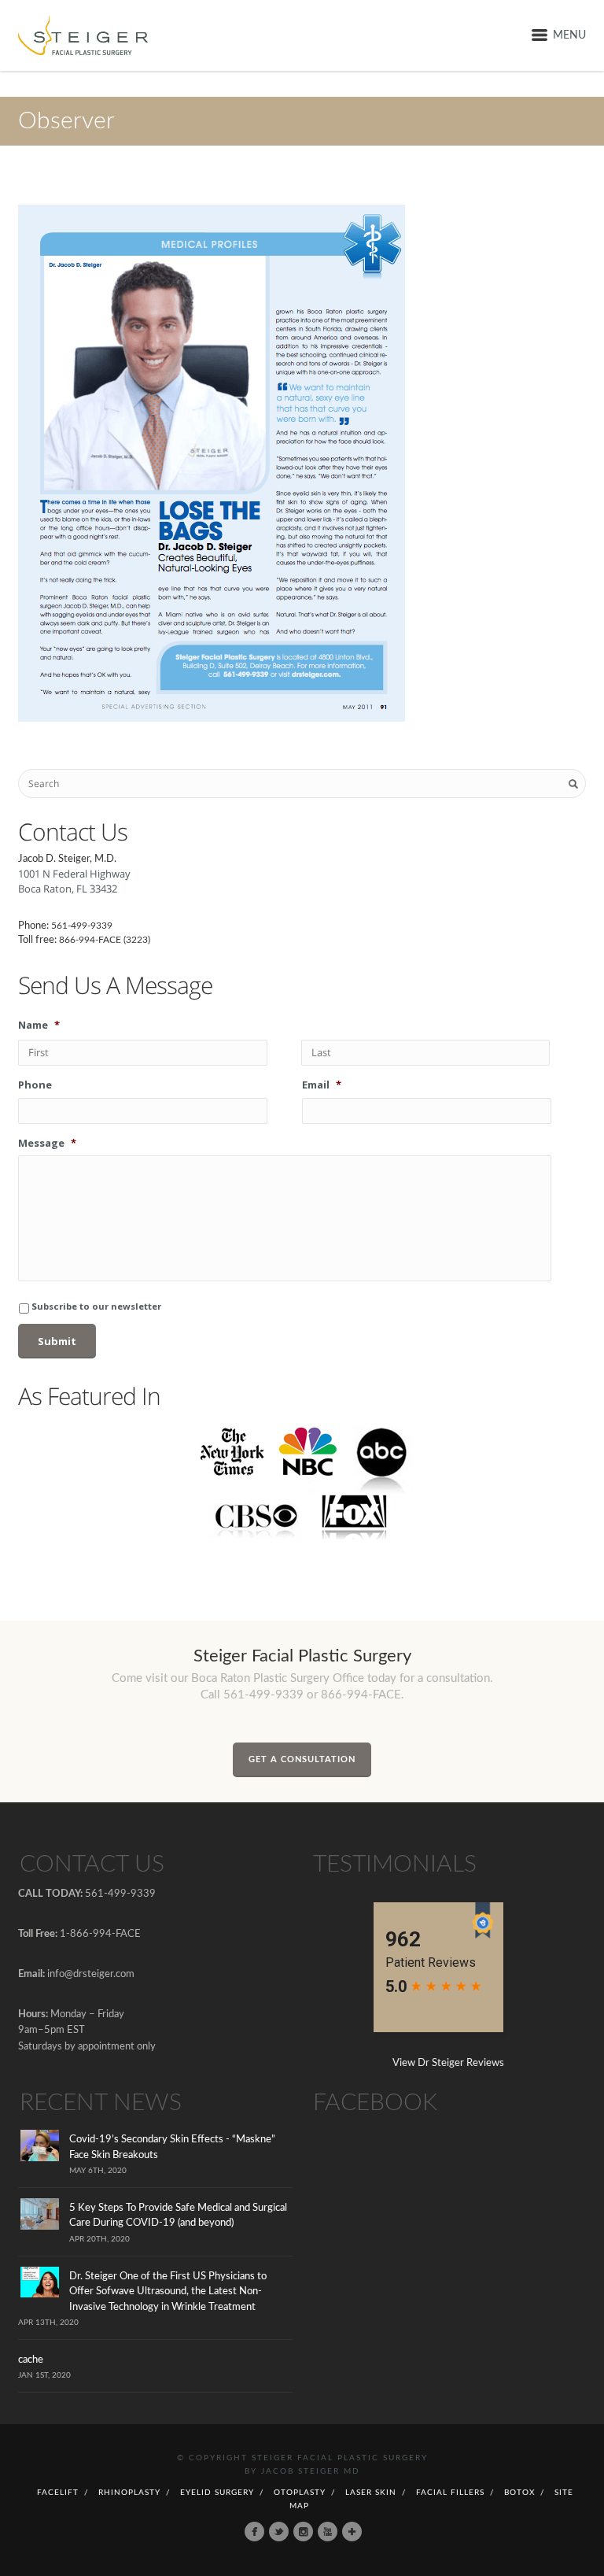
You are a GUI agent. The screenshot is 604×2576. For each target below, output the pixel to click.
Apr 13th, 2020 (48, 2323)
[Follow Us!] (279, 2532)
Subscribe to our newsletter (96, 1306)
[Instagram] (303, 2532)
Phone (35, 1085)
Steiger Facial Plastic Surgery (340, 2458)
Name (39, 1025)
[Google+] (352, 2532)
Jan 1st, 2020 (44, 2375)
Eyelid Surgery (217, 2493)
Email (322, 1085)
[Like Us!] (254, 2532)
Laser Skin (371, 2493)
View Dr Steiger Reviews (448, 2063)
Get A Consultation (302, 1759)
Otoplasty (300, 2493)
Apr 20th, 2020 (99, 2239)
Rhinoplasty (129, 2493)
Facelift (58, 2493)
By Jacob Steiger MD (302, 2471)
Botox (519, 2493)
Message (47, 1143)
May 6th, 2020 (98, 2171)
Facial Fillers (450, 2493)
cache (31, 2360)
